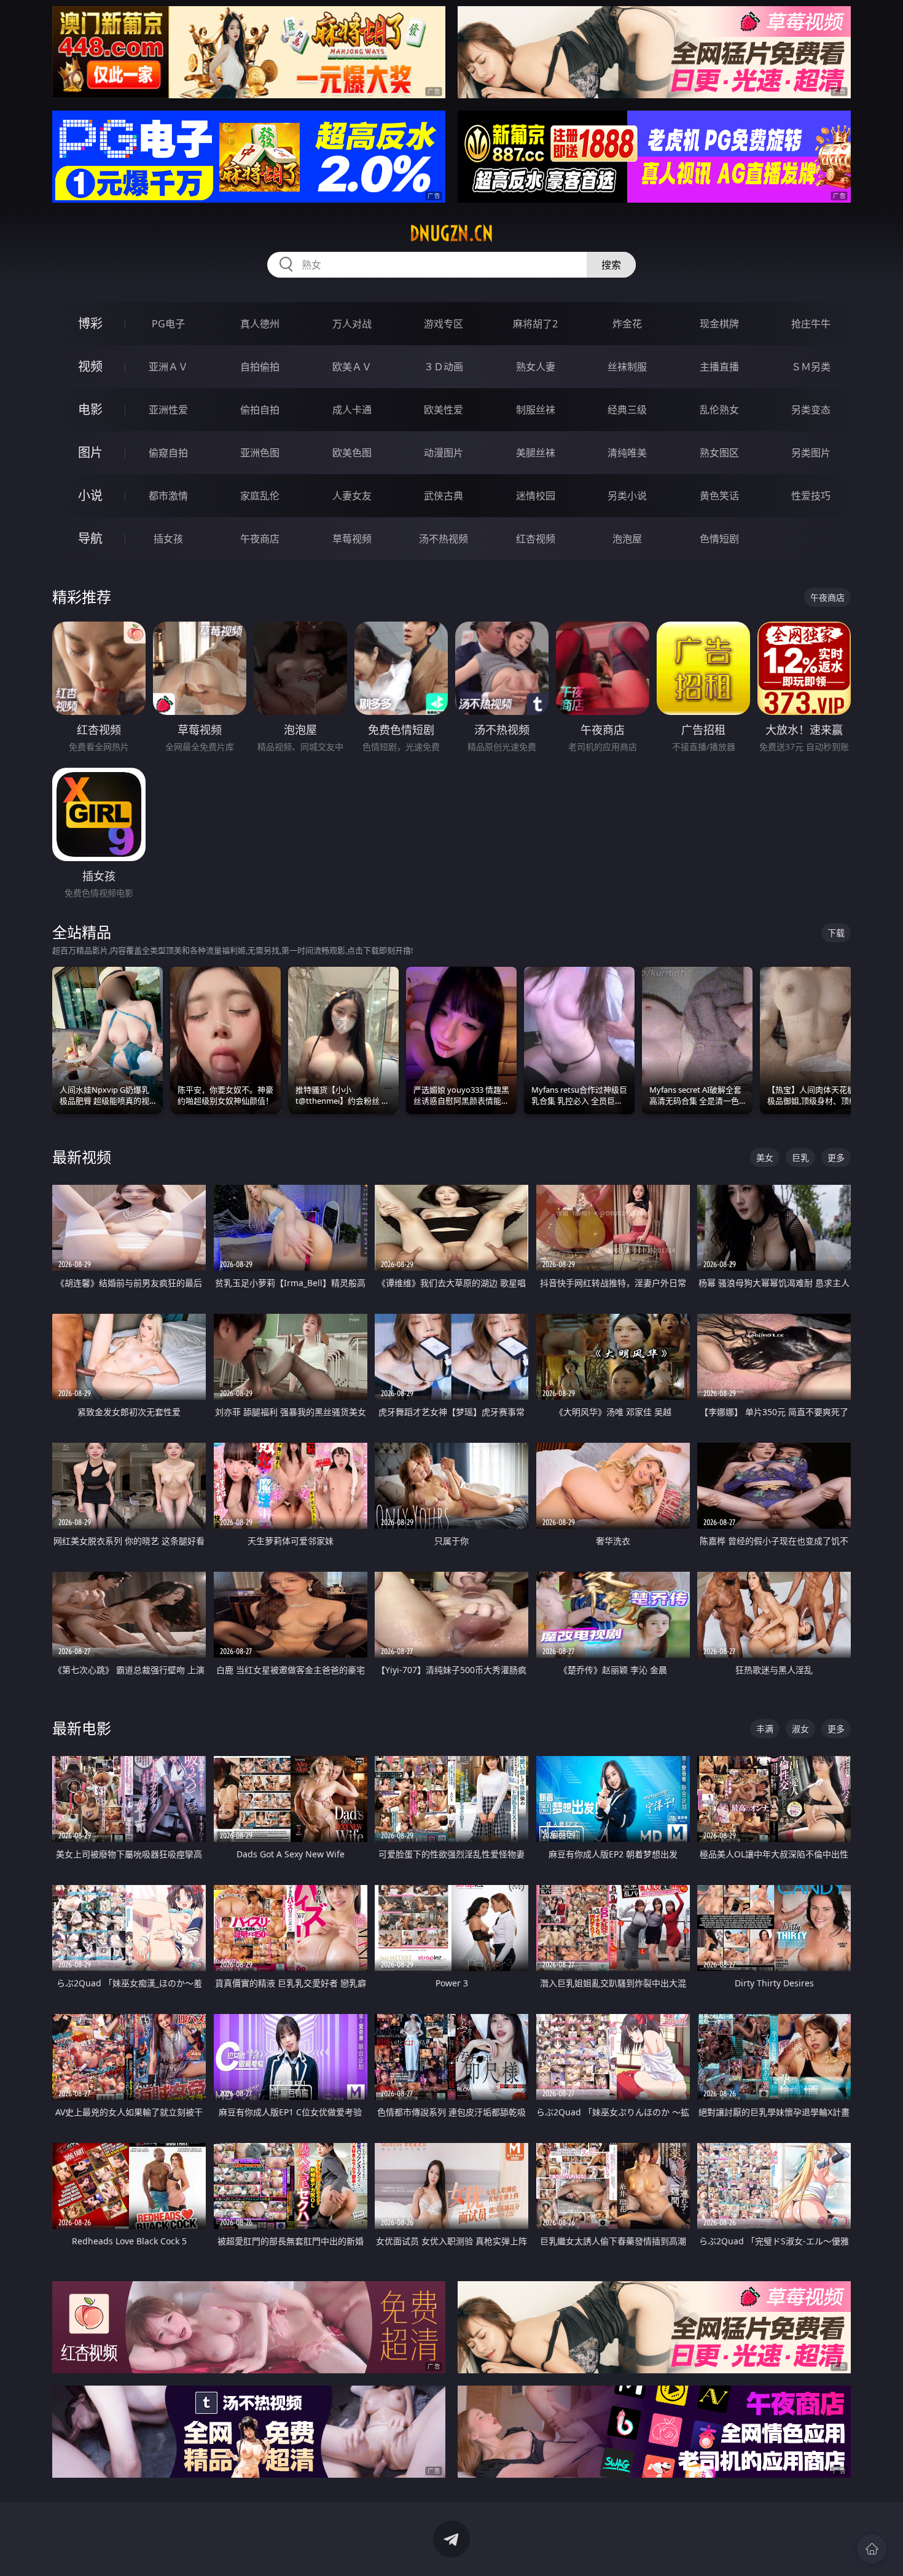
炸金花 (627, 324)
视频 (90, 366)
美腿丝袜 (536, 453)
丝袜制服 (627, 367)
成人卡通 (352, 410)
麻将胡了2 (535, 324)
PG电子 (168, 324)
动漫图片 (444, 453)
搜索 (611, 265)
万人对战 (352, 324)
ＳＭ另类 (811, 367)
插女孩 (168, 539)
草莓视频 (352, 539)
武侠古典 (444, 496)
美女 (765, 1157)
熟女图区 (719, 453)
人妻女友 (352, 496)
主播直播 (719, 367)
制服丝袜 (536, 410)
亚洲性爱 (168, 410)
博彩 (90, 323)
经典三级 (627, 410)
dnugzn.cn (451, 233)
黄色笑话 (719, 496)
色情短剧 (719, 539)
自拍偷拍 (260, 367)
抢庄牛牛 (811, 324)
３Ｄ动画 (444, 367)
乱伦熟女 (719, 410)
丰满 (765, 1729)
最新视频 (82, 1157)
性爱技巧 (811, 496)
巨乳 (800, 1157)
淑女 (800, 1729)
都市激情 (168, 496)
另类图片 (811, 453)
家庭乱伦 (260, 496)
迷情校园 (536, 496)
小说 (90, 495)
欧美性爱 (444, 410)
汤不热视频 (444, 539)
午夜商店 (260, 539)
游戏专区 (444, 324)
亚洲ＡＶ (168, 367)
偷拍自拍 (260, 410)
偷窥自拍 (168, 453)
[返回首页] (872, 2549)
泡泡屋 (627, 539)
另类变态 (811, 410)
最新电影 (82, 1728)
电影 (90, 409)
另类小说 (627, 496)
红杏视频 (536, 539)
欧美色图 (352, 453)
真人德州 (260, 324)
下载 (836, 933)
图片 (90, 452)
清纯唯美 (627, 453)
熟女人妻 (536, 367)
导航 (90, 538)
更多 (836, 1157)
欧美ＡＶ (352, 367)
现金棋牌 (719, 324)
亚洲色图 (260, 453)
